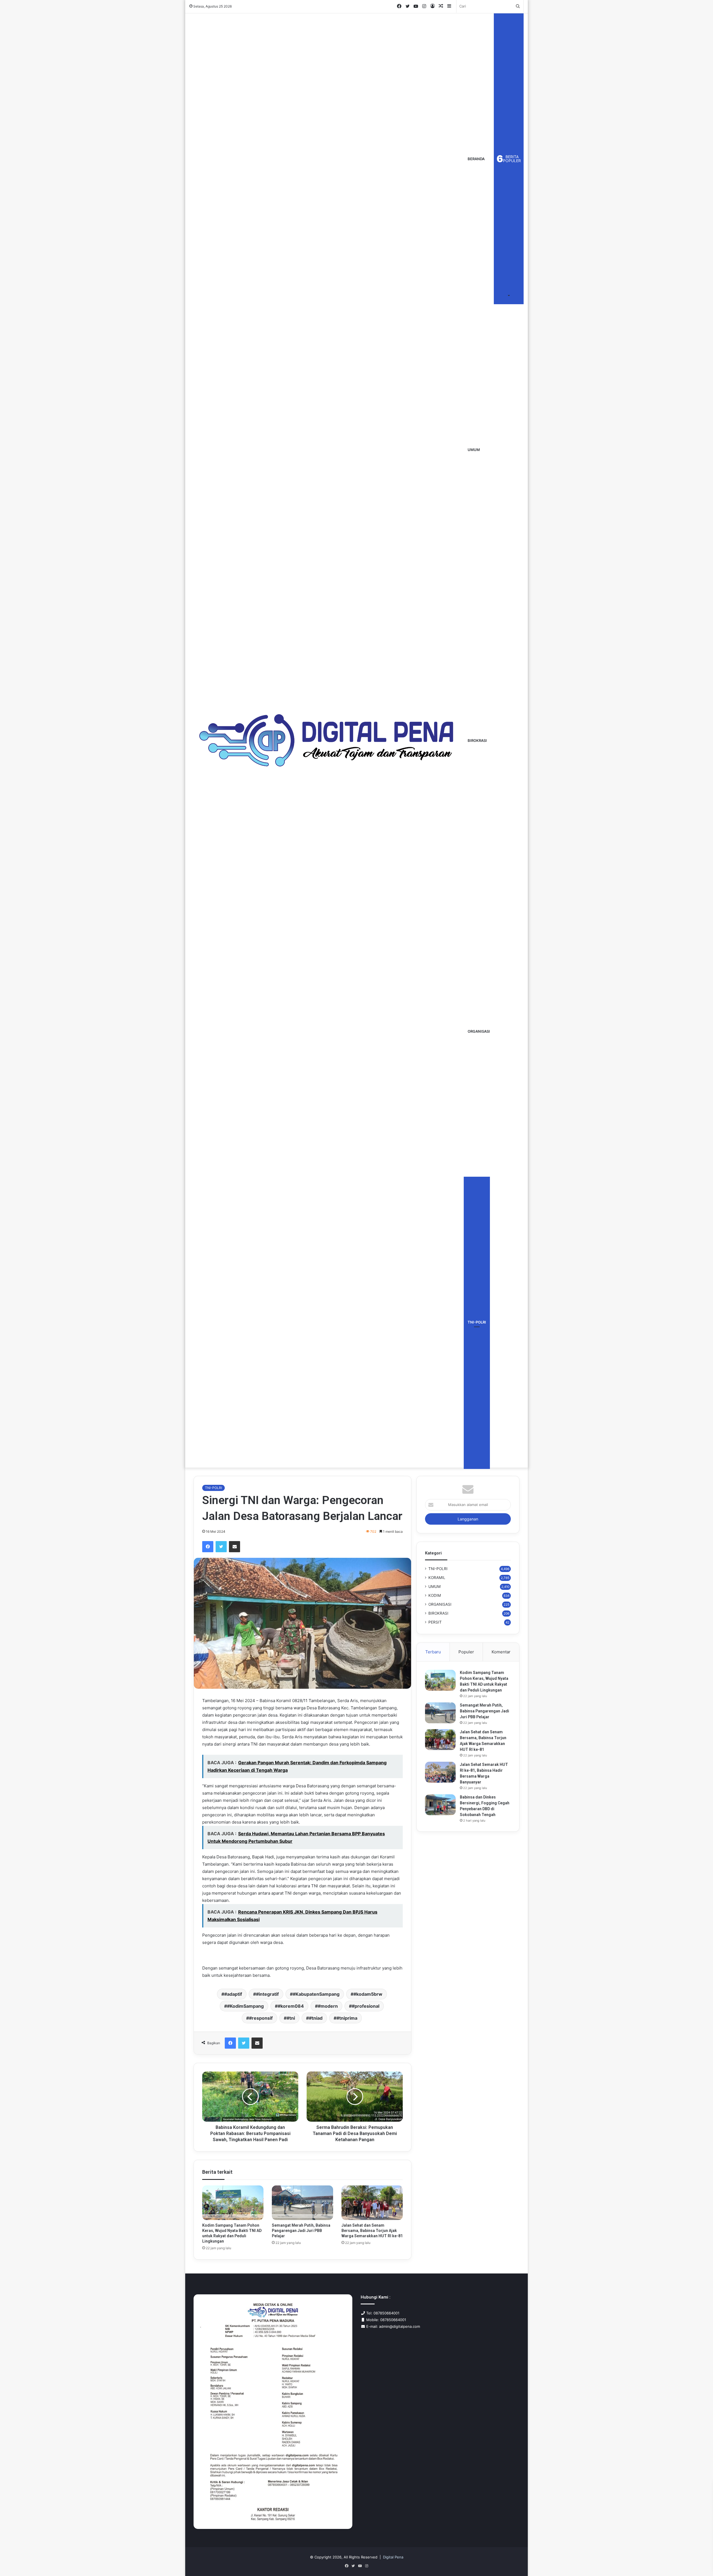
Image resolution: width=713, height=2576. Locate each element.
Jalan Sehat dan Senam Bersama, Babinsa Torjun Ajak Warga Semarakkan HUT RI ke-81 (372, 2231)
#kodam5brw (368, 1994)
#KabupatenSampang (316, 1994)
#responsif (261, 2018)
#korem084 (291, 2006)
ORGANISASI (479, 1031)
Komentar (501, 1652)
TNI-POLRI (477, 1322)
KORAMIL (437, 1578)
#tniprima (347, 2018)
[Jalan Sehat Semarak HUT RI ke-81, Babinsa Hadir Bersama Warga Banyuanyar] (440, 1772)
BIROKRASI (477, 740)
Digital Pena (393, 2557)
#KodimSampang (245, 2006)
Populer (466, 1652)
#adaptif (233, 1994)
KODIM (435, 1595)
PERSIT (435, 1622)
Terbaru (433, 1652)
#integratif (267, 1994)
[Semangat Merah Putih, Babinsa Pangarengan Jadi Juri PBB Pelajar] (302, 2203)
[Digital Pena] (327, 740)
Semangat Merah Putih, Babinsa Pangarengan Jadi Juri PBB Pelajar (301, 2231)
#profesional (366, 2006)
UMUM (474, 450)
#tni (291, 2018)
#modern (328, 2006)
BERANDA (476, 159)
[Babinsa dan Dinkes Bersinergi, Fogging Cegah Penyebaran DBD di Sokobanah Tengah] (440, 1805)
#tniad (316, 2018)
